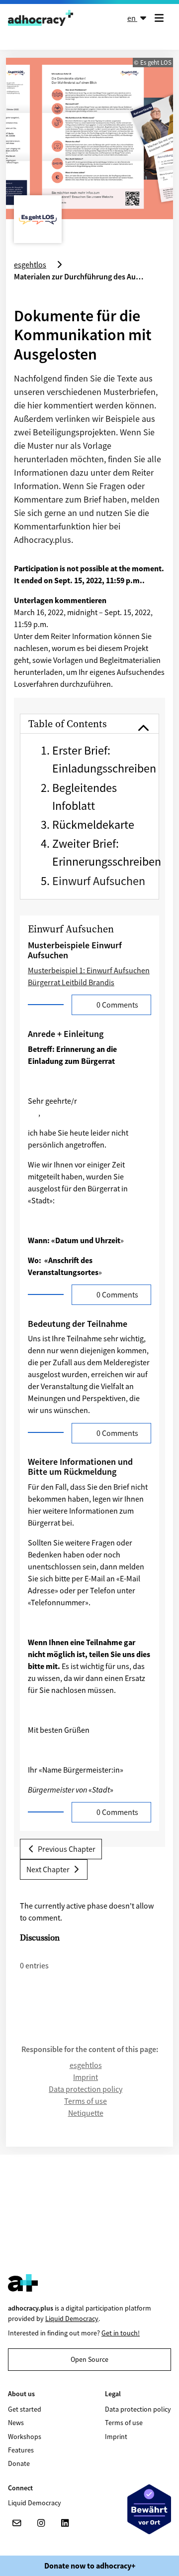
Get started (25, 2409)
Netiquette (86, 2113)
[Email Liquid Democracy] (17, 2523)
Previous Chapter (66, 1849)
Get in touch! (121, 2333)
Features (21, 2450)
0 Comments (117, 1005)
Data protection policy (86, 2089)
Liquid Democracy (72, 2318)
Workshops (25, 2437)
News (16, 2423)
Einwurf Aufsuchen (99, 881)
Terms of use (86, 2101)
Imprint (86, 2077)
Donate (19, 2463)
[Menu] (161, 18)
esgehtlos (86, 2065)
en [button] (132, 18)
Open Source (89, 2359)
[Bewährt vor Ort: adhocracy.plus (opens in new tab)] (149, 2509)
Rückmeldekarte (93, 825)
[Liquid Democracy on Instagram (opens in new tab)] (41, 2523)
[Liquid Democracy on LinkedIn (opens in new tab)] (65, 2523)
